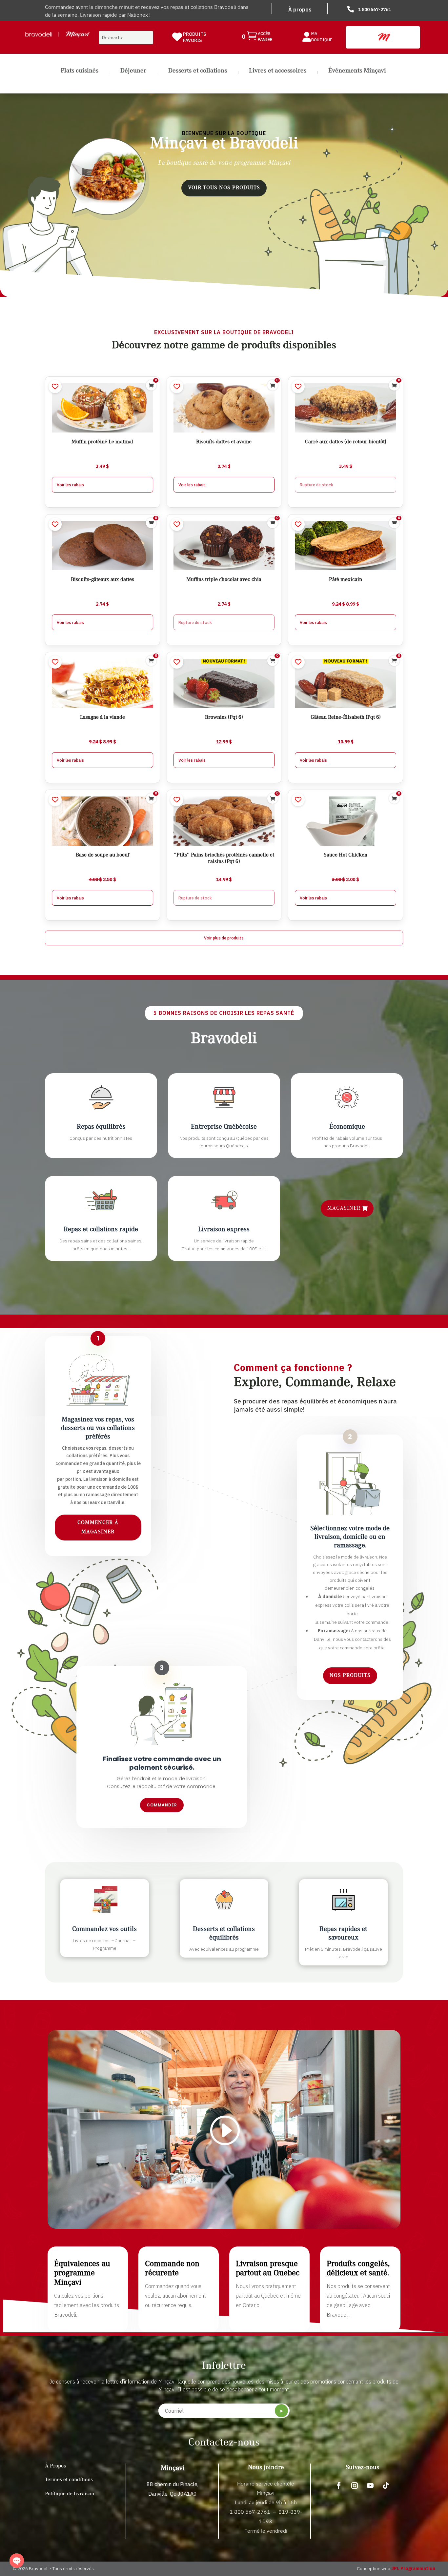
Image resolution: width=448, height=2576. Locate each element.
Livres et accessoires (278, 71)
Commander (162, 1805)
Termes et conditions (69, 2480)
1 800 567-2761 (375, 10)
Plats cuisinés (80, 71)
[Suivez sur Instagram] (355, 2485)
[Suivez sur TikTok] (386, 2485)
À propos (300, 10)
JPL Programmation (413, 2568)
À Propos (55, 2466)
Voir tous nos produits (224, 188)
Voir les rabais (70, 485)
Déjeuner (133, 71)
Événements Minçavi (357, 71)
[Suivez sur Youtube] (370, 2485)
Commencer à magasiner (98, 1527)
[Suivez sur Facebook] (339, 2485)
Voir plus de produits (224, 938)
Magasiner (344, 1208)
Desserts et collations (198, 71)
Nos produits (350, 1676)
